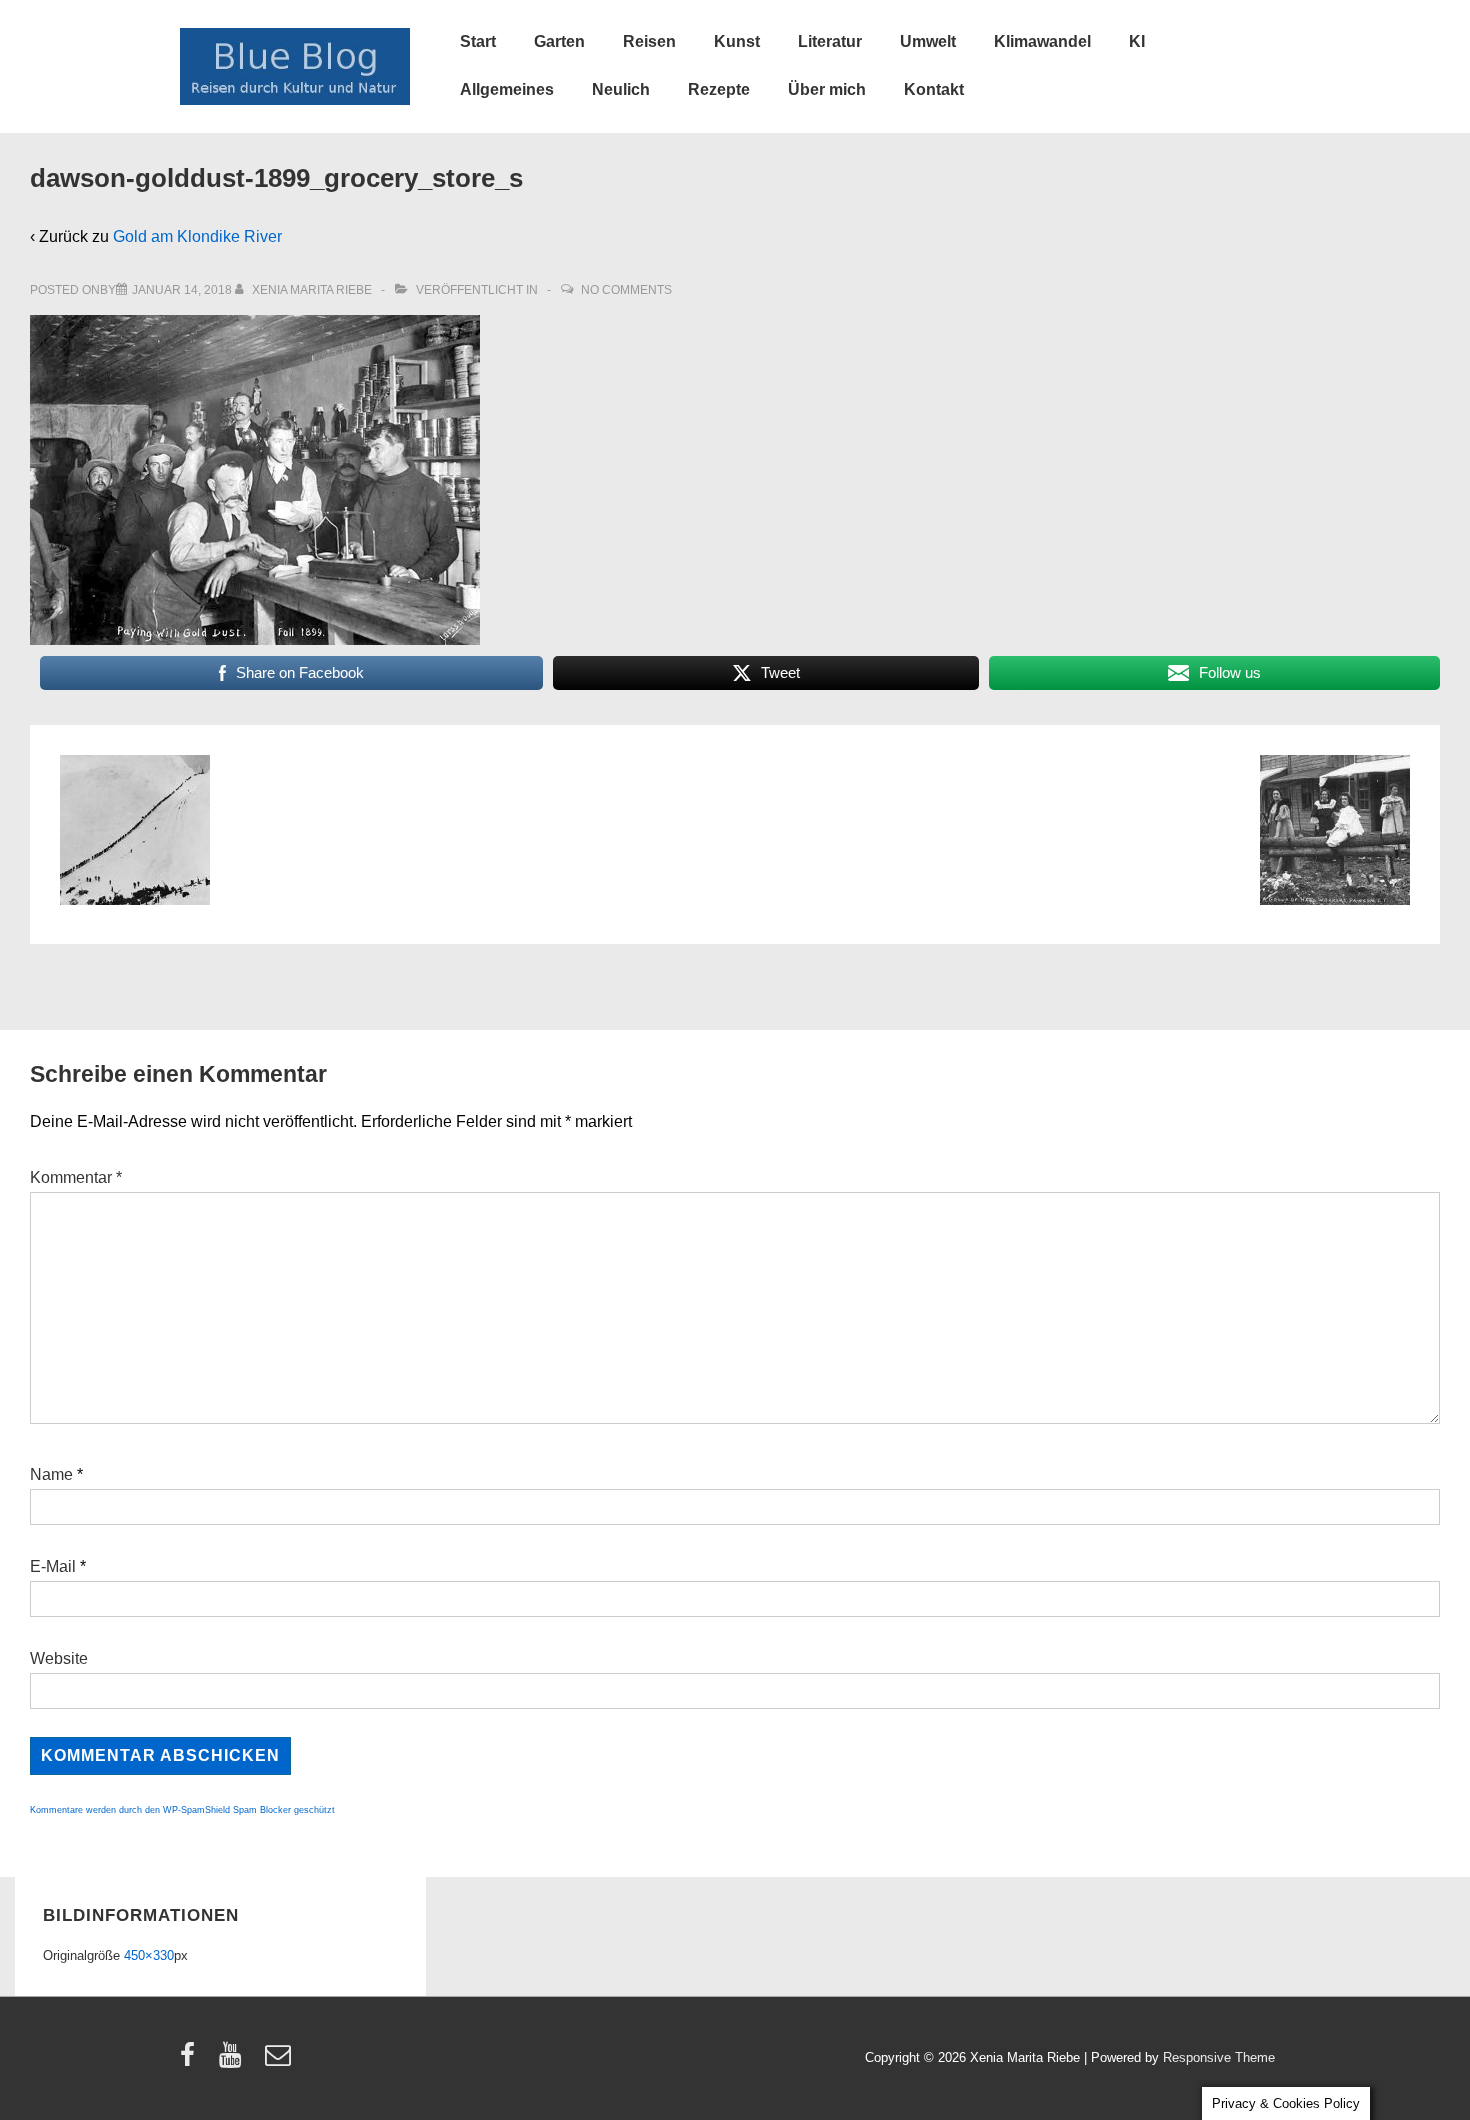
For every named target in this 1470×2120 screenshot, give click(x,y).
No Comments (626, 290)
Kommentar (76, 1177)
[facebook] (192, 2061)
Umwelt (928, 41)
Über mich (827, 89)
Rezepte (719, 89)
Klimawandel (1042, 41)
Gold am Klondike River (197, 236)
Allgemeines (507, 89)
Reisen (649, 41)
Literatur (830, 41)
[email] (280, 2061)
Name (51, 1474)
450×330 (149, 1955)
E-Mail (53, 1566)
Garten (559, 41)
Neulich (621, 89)
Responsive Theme (1219, 2057)
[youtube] (234, 2061)
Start (478, 41)
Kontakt (934, 89)
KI (1137, 41)
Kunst (737, 41)
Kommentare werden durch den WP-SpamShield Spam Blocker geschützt (182, 1810)
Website (59, 1658)
